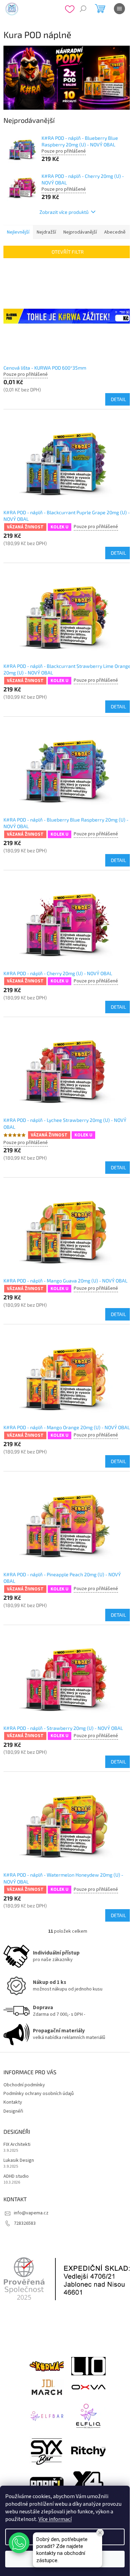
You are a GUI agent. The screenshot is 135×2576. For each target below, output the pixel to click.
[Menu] (119, 9)
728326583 (25, 2223)
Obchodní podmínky (24, 2085)
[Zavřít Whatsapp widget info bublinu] (100, 2533)
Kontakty (13, 2102)
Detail (118, 399)
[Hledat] (83, 9)
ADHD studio (16, 2176)
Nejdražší (46, 232)
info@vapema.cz (31, 2213)
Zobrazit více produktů (64, 212)
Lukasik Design (19, 2161)
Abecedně (115, 232)
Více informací (55, 2519)
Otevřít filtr (68, 252)
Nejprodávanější (80, 232)
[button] (19, 2543)
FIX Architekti (17, 2145)
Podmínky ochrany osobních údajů (39, 2094)
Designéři (13, 2111)
